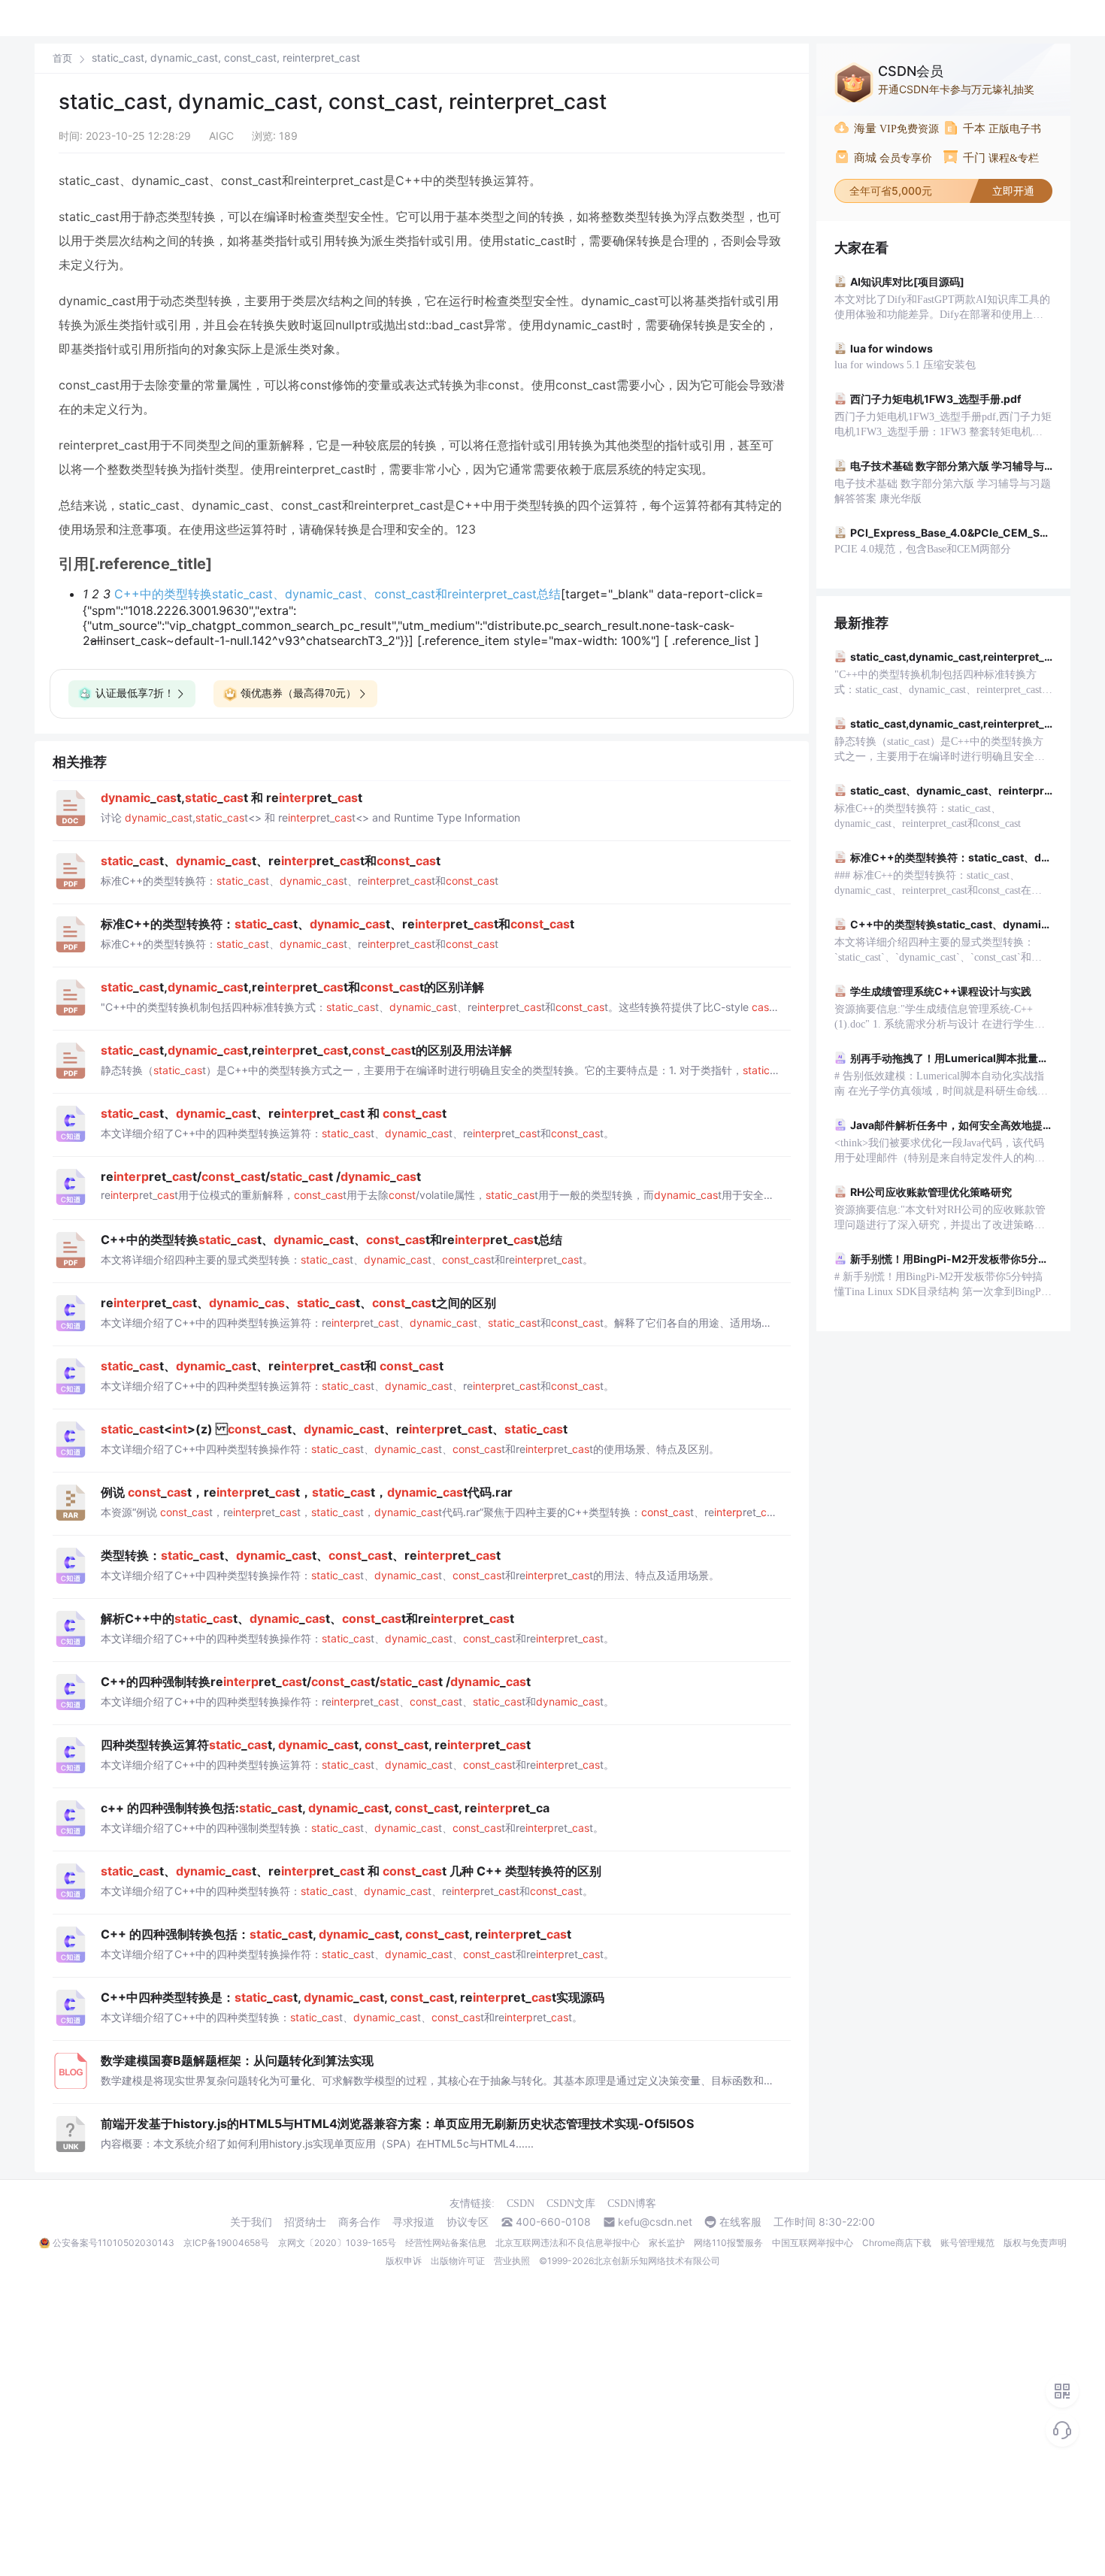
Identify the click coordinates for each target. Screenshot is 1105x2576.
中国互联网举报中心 (813, 2243)
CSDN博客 (632, 2204)
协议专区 (468, 2222)
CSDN (521, 2204)
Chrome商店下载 (897, 2243)
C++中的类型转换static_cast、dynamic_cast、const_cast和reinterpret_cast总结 (338, 594)
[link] (62, 58)
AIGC (221, 136)
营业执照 (512, 2261)
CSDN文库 (571, 2204)
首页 (62, 58)
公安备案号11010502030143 (114, 2243)
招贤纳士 (305, 2222)
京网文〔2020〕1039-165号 (337, 2243)
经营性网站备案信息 (446, 2243)
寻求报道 (413, 2222)
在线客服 (740, 2222)
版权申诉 (404, 2261)
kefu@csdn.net (655, 2222)
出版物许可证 (458, 2261)
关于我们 (251, 2222)
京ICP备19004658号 (226, 2243)
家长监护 (667, 2243)
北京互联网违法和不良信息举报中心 (568, 2243)
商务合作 (359, 2222)
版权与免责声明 (1035, 2243)
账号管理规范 (967, 2243)
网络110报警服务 (728, 2243)
